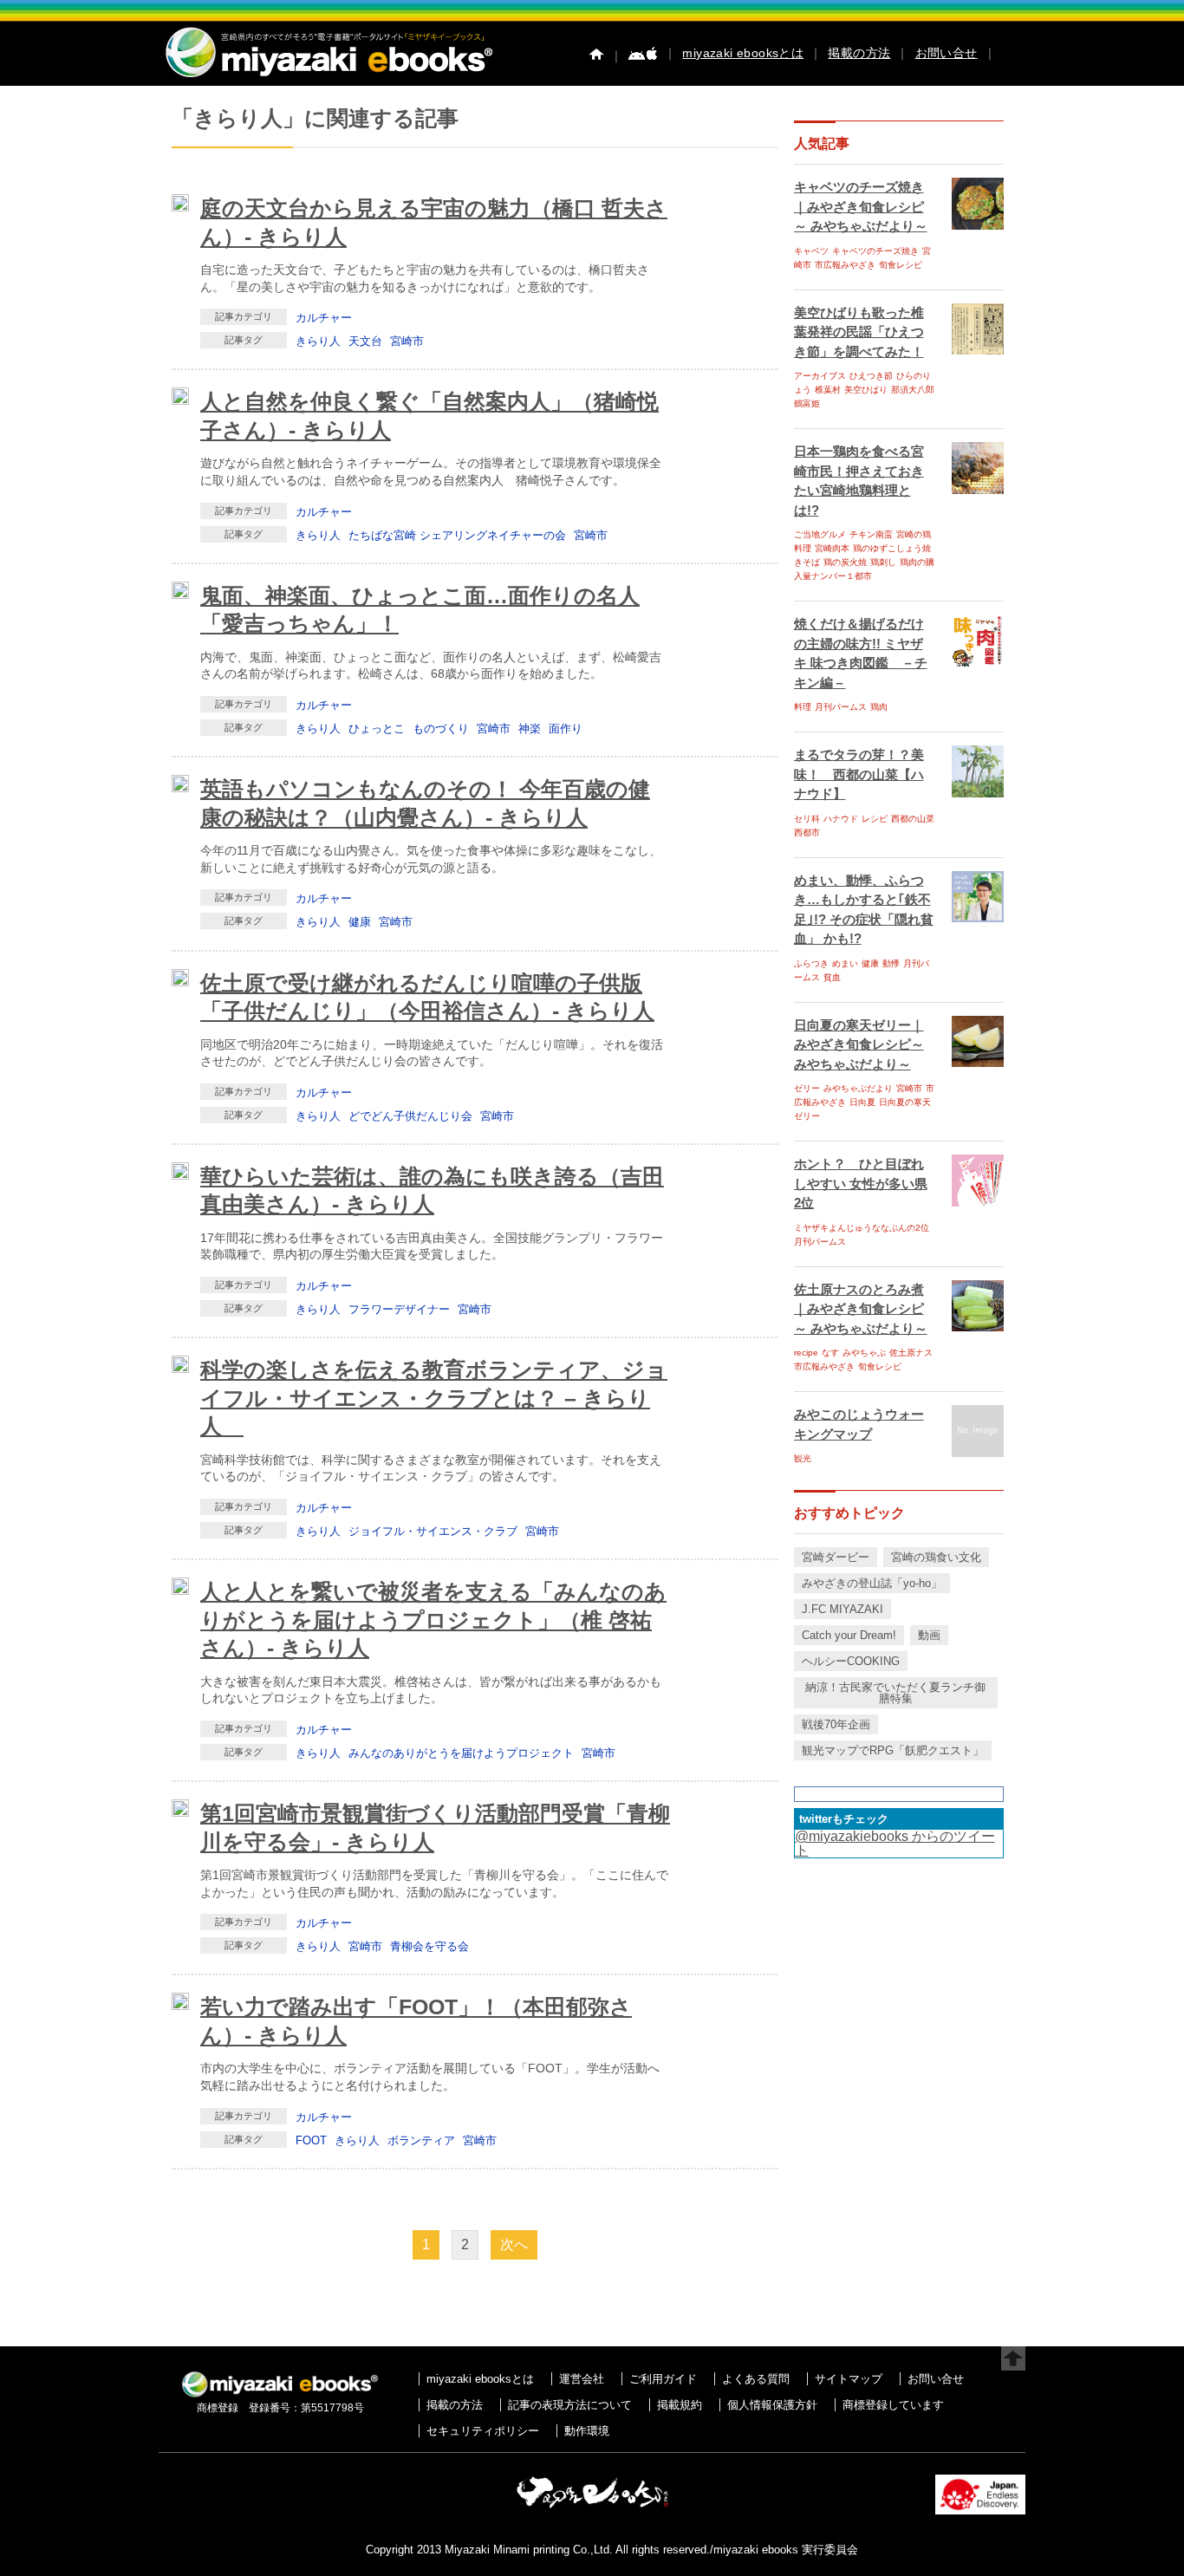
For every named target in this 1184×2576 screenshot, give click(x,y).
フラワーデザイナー (399, 1309)
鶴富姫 (807, 403)
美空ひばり (866, 390)
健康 (360, 922)
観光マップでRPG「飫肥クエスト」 (893, 1750)
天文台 (365, 341)
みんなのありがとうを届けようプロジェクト (461, 1753)
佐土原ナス (911, 1353)
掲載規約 (680, 2405)
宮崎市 (407, 341)
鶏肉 (879, 707)
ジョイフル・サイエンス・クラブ (433, 1531)
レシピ (875, 819)
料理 (803, 707)
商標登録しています (893, 2405)
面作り (566, 729)
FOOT (311, 2140)
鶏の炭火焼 (845, 562)
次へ (514, 2244)
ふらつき (811, 963)
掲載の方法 (859, 53)
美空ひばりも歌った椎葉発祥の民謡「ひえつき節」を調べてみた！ (859, 332)
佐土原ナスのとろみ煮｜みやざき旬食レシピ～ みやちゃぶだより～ (861, 1309)
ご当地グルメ (820, 534)
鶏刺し (883, 562)
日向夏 (862, 1102)
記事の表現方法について (570, 2405)
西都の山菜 (913, 819)
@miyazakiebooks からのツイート (895, 1843)
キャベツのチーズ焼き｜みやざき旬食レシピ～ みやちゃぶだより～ (861, 206)
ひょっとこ (377, 729)
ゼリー (807, 1088)
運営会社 (582, 2379)
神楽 (530, 729)
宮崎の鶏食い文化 (936, 1557)
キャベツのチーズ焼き (875, 251)
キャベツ (811, 251)
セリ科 (807, 819)
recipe (806, 1353)
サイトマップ (849, 2379)
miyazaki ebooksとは (743, 53)
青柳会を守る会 (429, 1946)
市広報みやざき (845, 265)
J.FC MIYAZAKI (842, 1609)
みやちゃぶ (864, 1353)
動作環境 (587, 2431)
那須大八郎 (913, 390)
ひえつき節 (871, 376)
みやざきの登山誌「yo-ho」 (872, 1583)
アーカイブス (820, 376)
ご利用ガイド (663, 2379)
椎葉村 (828, 390)
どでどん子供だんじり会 (410, 1116)
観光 (803, 1458)
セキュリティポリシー (483, 2431)
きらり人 (318, 341)
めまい (845, 963)
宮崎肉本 (832, 548)
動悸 (891, 963)
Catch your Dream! (849, 1635)
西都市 (807, 833)
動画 (929, 1635)
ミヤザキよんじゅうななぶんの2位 (862, 1228)
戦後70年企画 (836, 1724)
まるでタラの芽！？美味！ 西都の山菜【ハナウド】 (859, 774)
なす (830, 1353)
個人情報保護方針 (772, 2405)
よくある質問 (756, 2379)
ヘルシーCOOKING (851, 1661)
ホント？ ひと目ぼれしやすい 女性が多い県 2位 (861, 1183)
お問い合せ (947, 53)
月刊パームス (841, 707)
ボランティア (421, 2140)
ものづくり (441, 729)
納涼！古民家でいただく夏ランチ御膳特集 (895, 1693)
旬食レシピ (901, 265)
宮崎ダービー (836, 1557)
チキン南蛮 (871, 534)
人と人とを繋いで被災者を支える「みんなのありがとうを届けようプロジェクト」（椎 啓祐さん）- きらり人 (433, 1620)
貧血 (832, 977)
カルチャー (324, 318)
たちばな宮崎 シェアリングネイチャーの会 (457, 535)
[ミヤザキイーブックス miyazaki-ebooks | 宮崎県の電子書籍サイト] (328, 78)
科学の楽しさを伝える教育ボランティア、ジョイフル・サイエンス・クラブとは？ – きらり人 (434, 1398)
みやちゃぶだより (858, 1088)
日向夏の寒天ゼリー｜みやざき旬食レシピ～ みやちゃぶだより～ (859, 1044)
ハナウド (841, 819)
